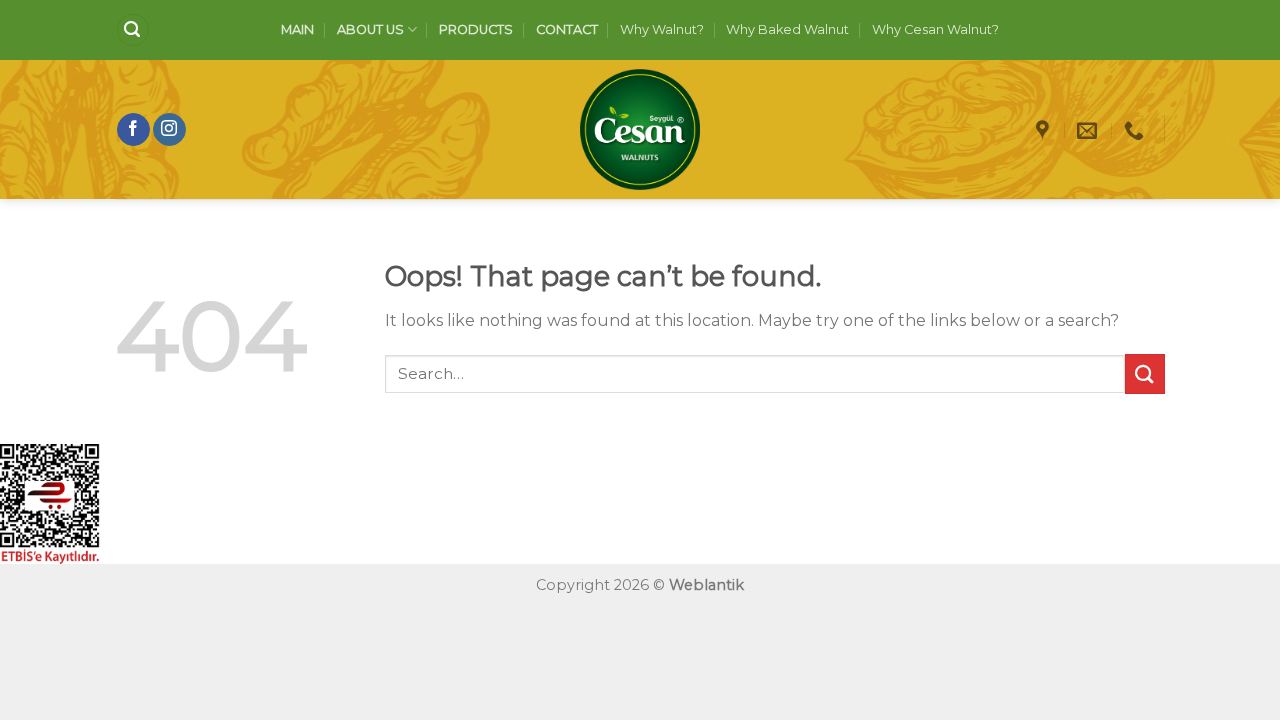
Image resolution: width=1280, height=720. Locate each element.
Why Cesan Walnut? (935, 29)
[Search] (133, 30)
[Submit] (1145, 373)
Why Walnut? (662, 29)
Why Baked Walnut (787, 29)
